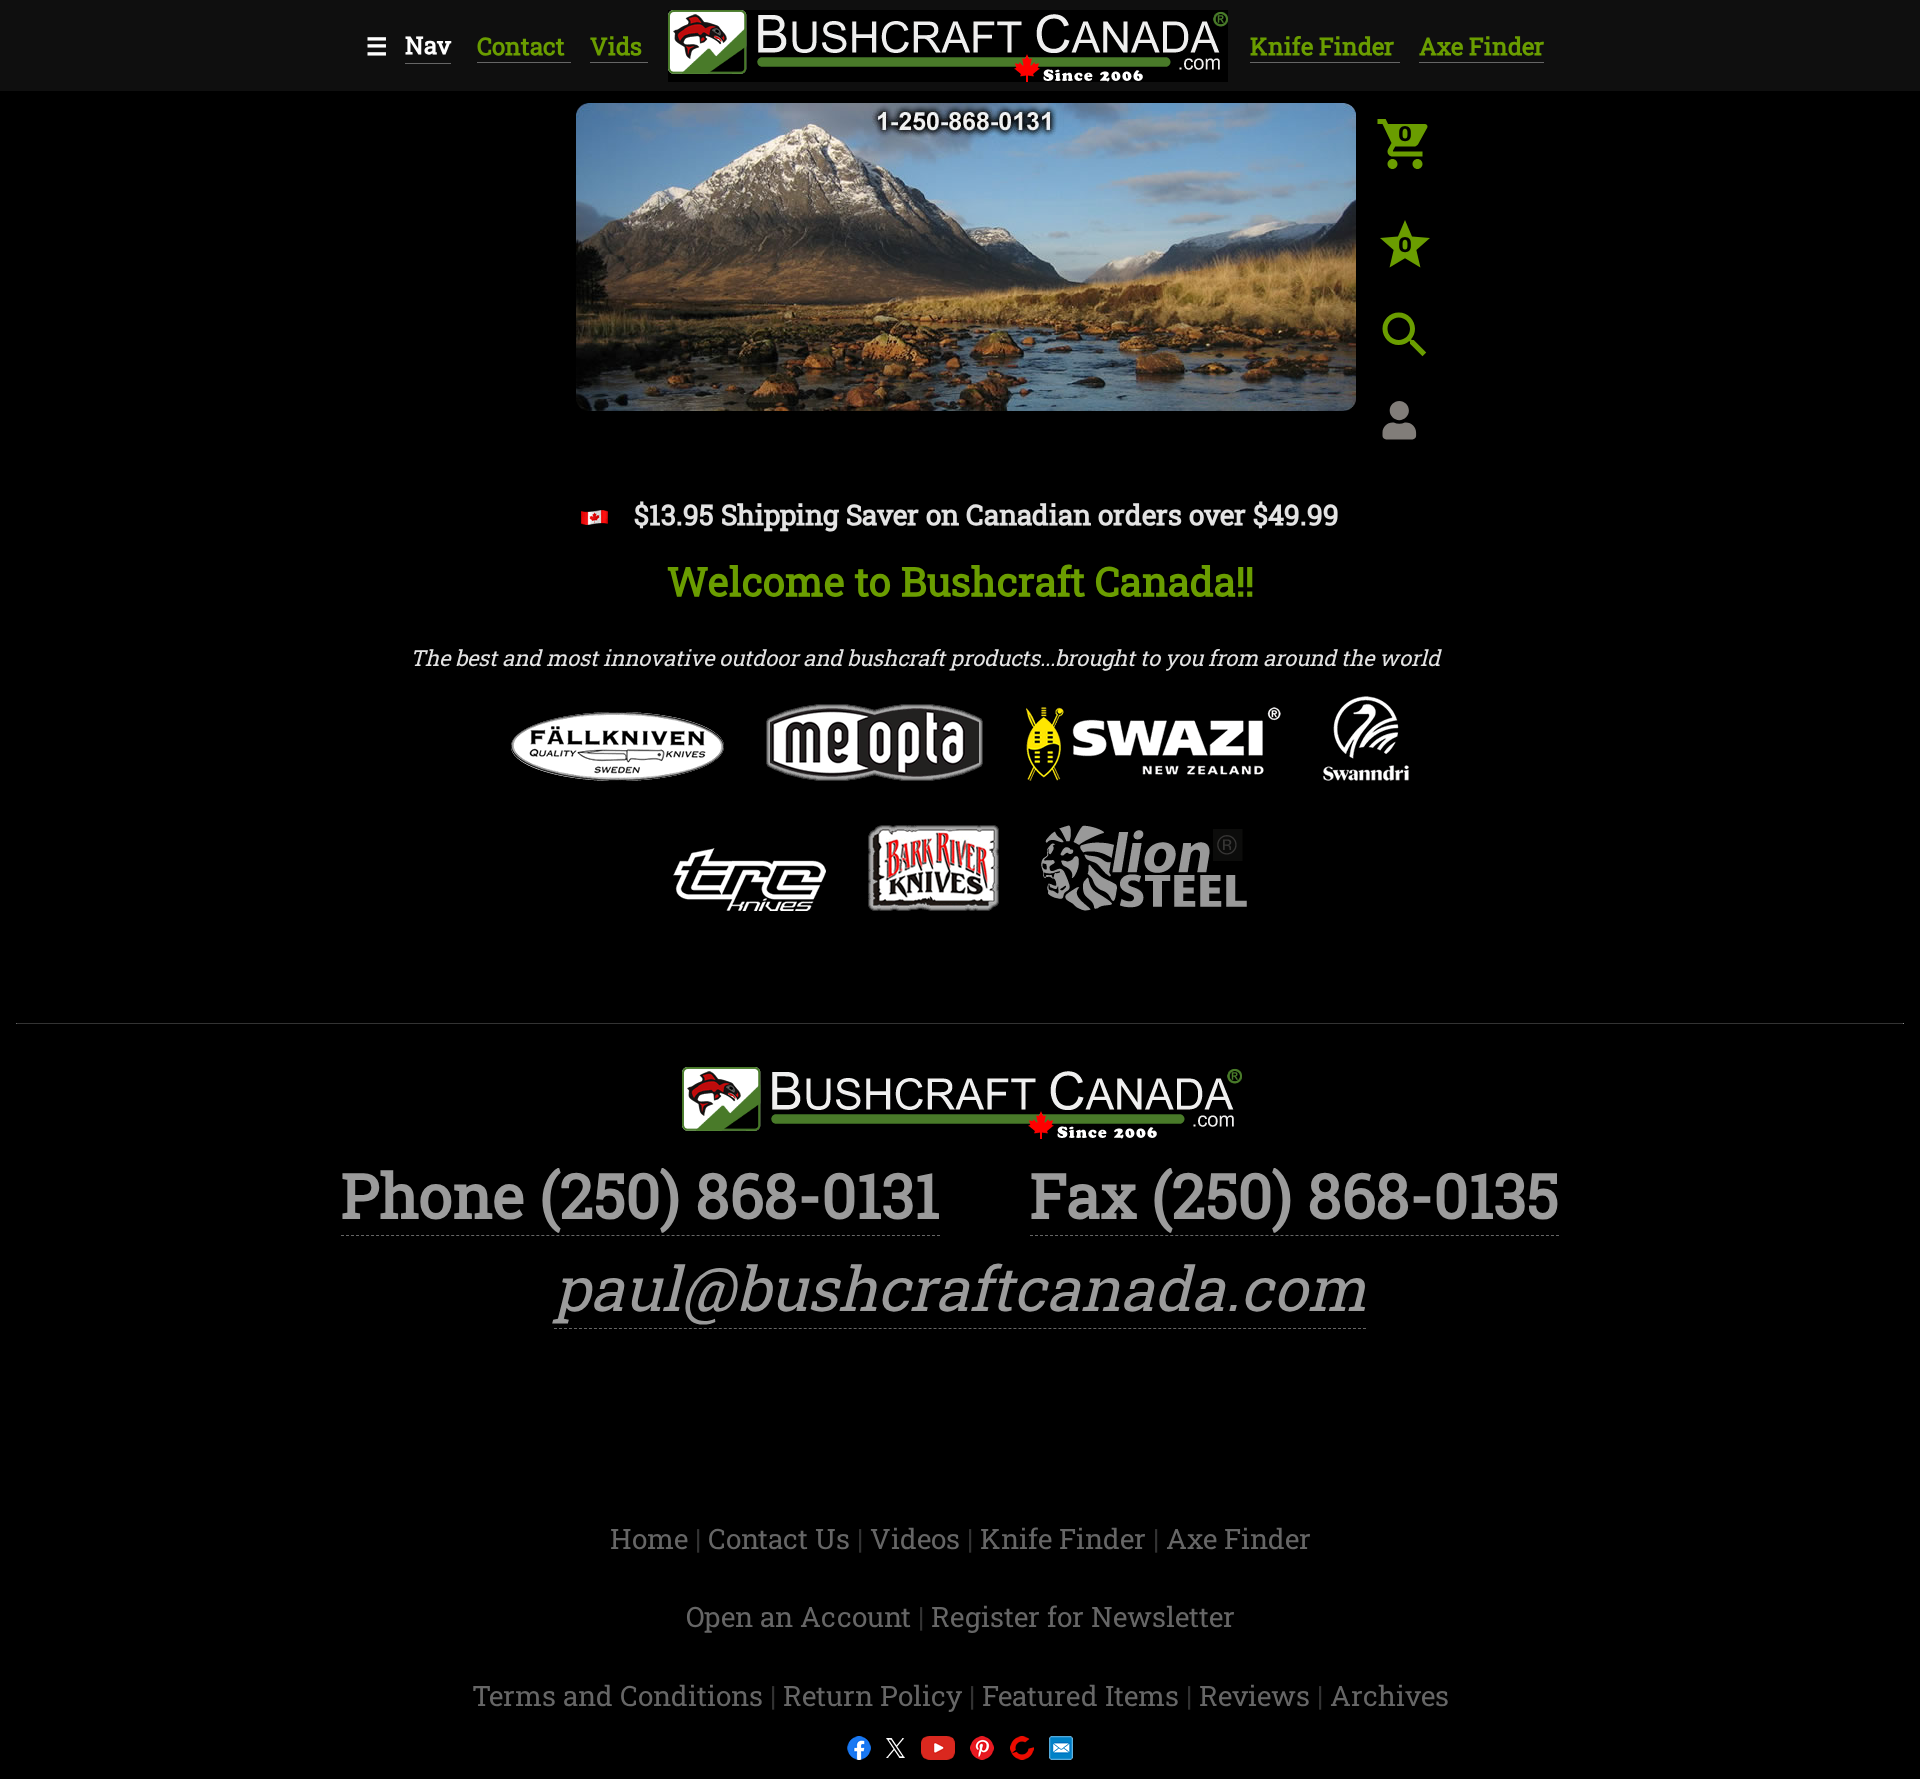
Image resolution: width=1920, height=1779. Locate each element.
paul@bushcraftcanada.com (960, 1287)
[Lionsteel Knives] (1144, 887)
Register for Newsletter (1083, 1616)
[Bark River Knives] (933, 887)
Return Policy (876, 1695)
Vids (619, 46)
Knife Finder (1325, 46)
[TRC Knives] (748, 898)
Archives (1389, 1695)
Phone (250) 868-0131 (640, 1194)
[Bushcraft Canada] (945, 42)
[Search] (1420, 350)
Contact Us (782, 1538)
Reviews (1258, 1695)
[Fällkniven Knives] (617, 765)
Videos (918, 1538)
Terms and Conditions (621, 1695)
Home (652, 1538)
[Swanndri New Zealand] (1366, 757)
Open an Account (798, 1616)
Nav (428, 45)
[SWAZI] (1153, 763)
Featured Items (1084, 1695)
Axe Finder (1481, 46)
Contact (524, 46)
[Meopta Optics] (874, 761)
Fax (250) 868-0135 (1294, 1194)
